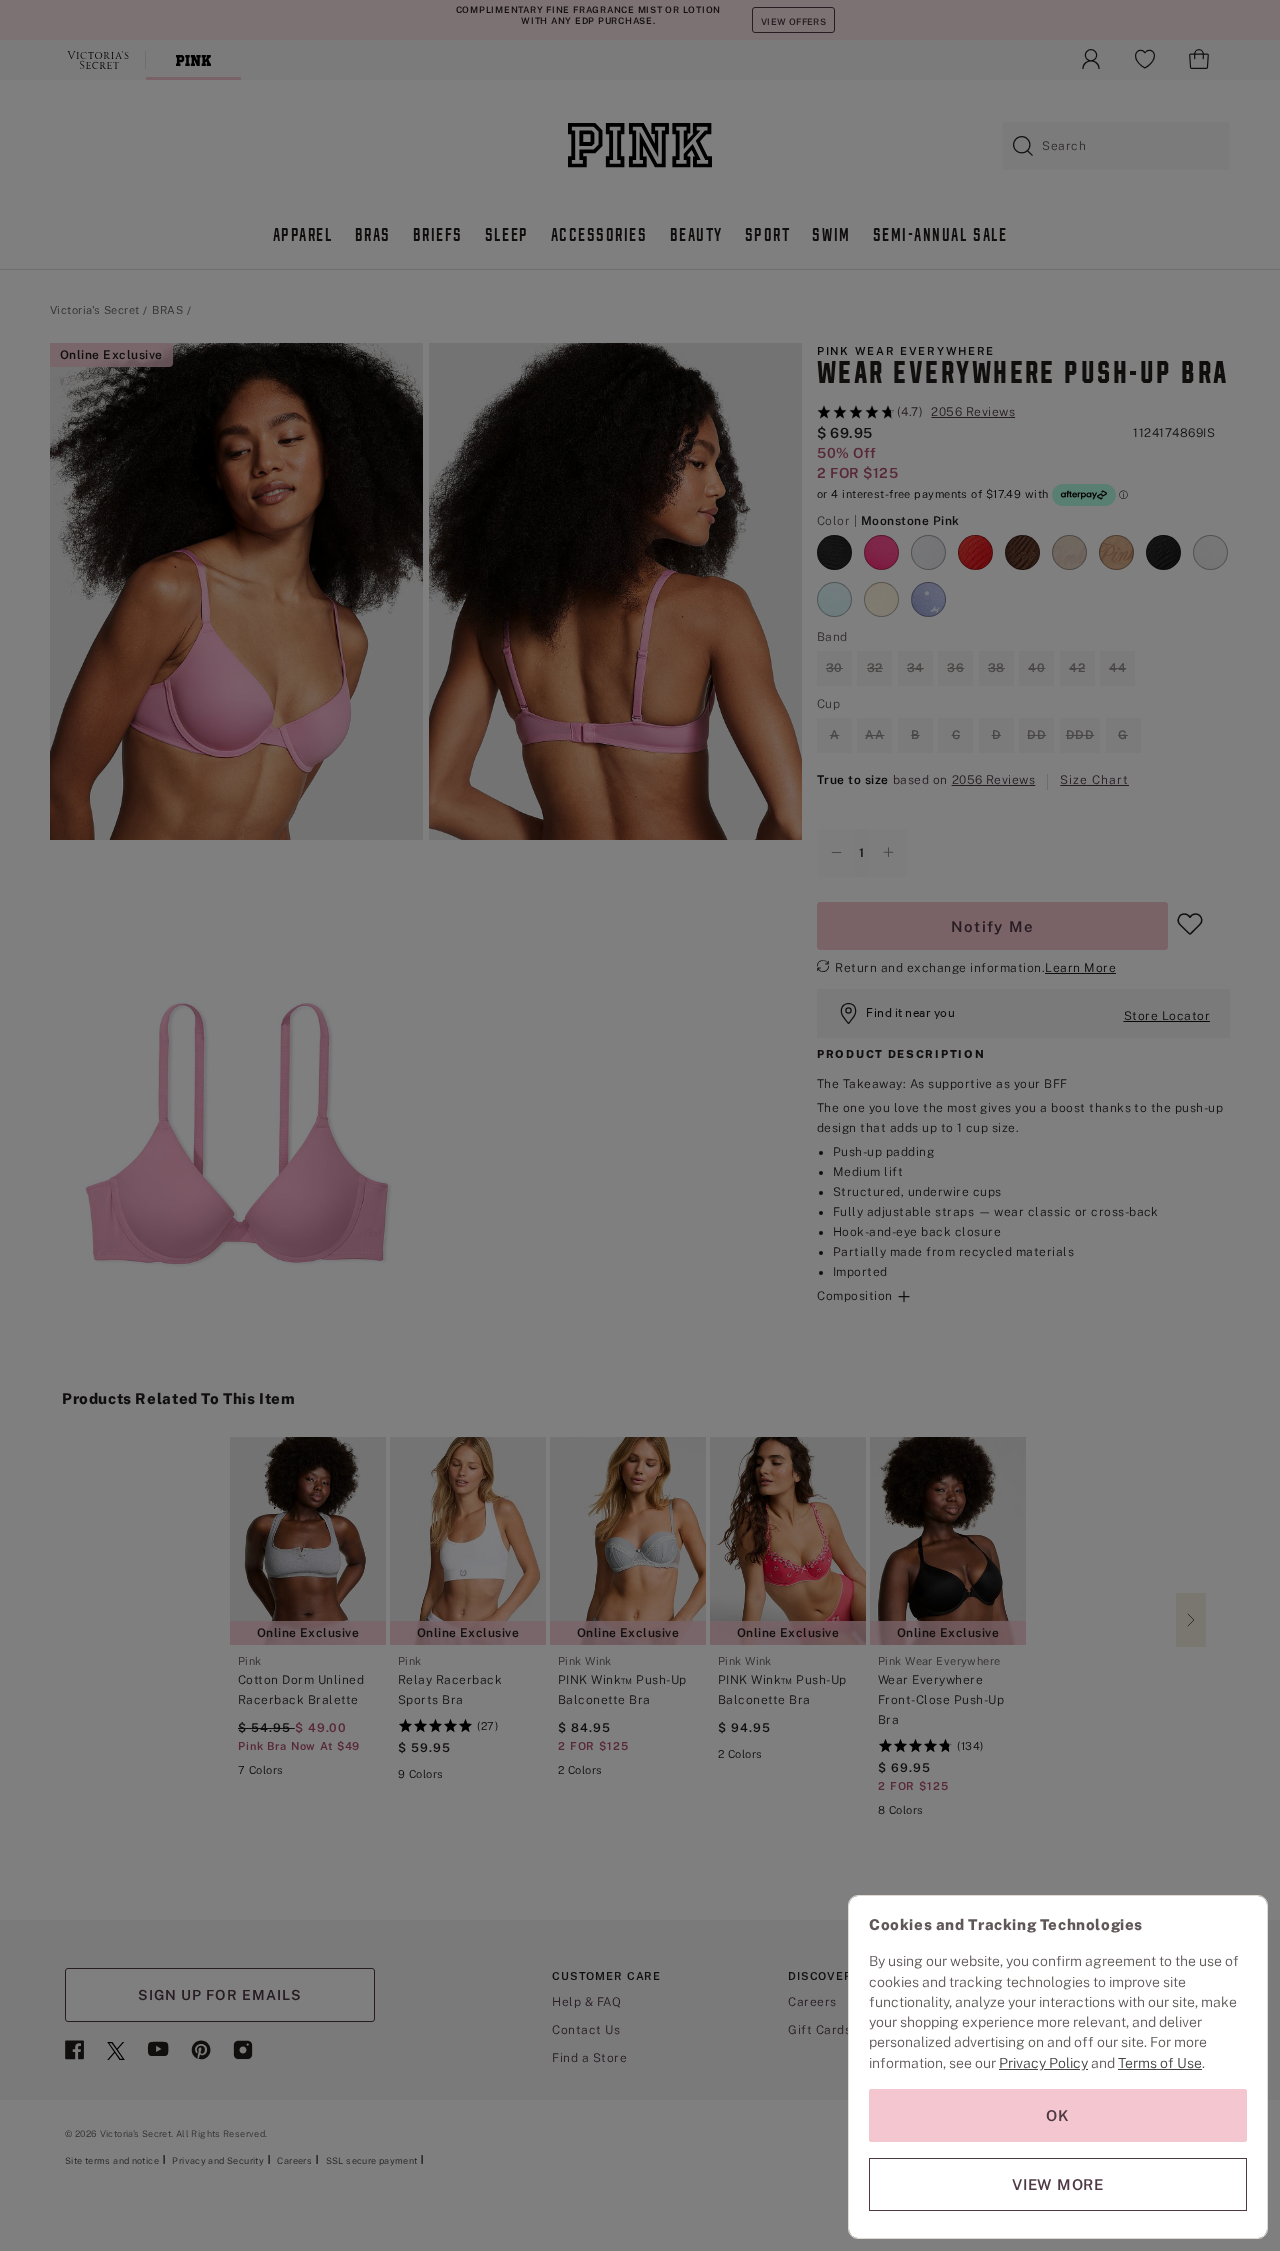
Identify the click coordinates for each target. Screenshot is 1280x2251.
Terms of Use (1160, 2063)
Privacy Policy (1043, 2063)
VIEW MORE (1058, 2184)
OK (1058, 2115)
